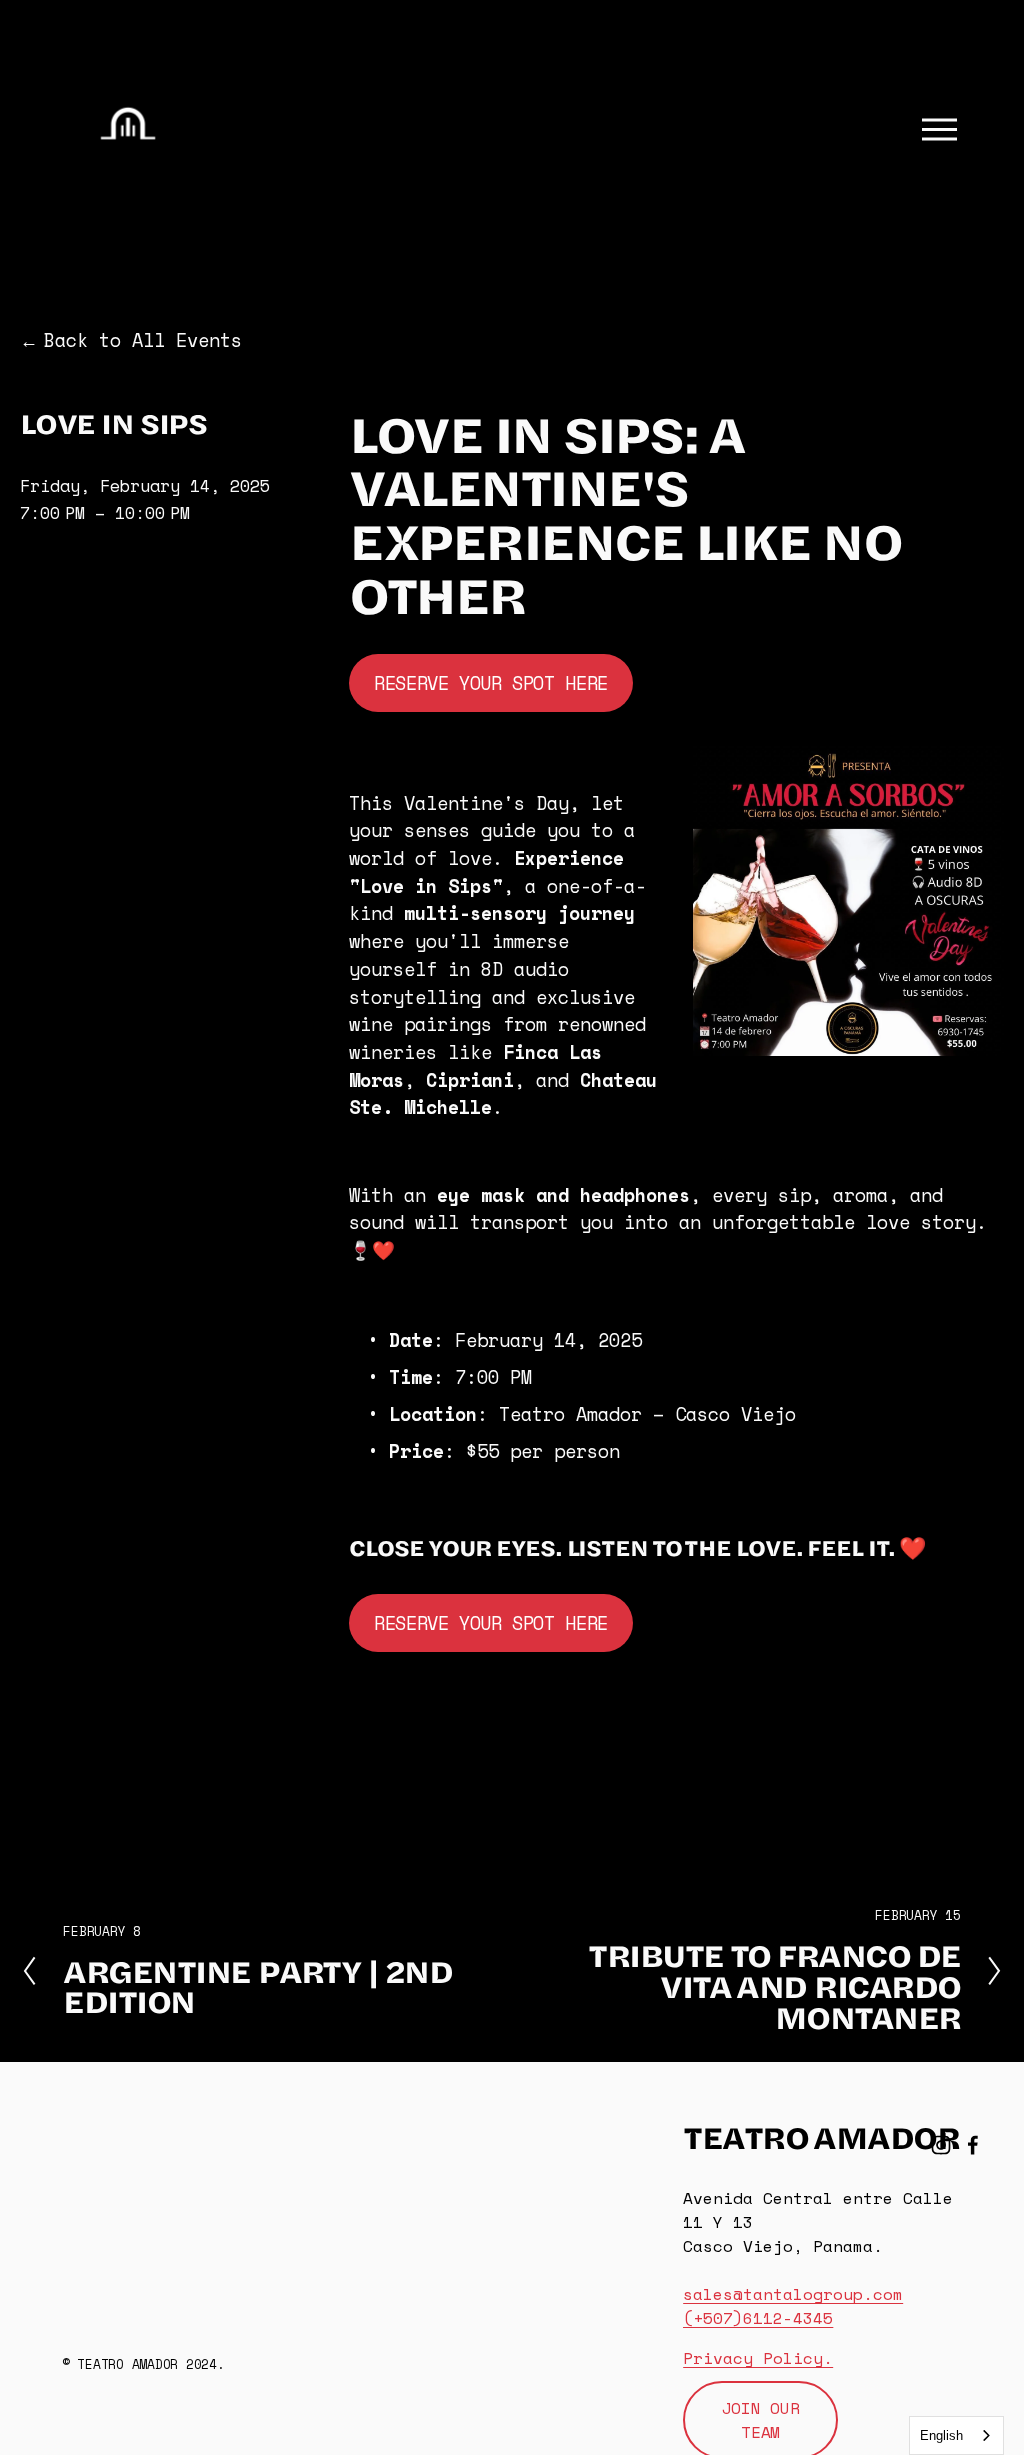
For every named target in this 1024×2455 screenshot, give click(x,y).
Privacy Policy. (758, 2358)
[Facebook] (973, 2145)
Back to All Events (142, 340)
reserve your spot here (491, 683)
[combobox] (956, 2435)
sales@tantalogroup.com (793, 2294)
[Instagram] (941, 2145)
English (941, 2435)
